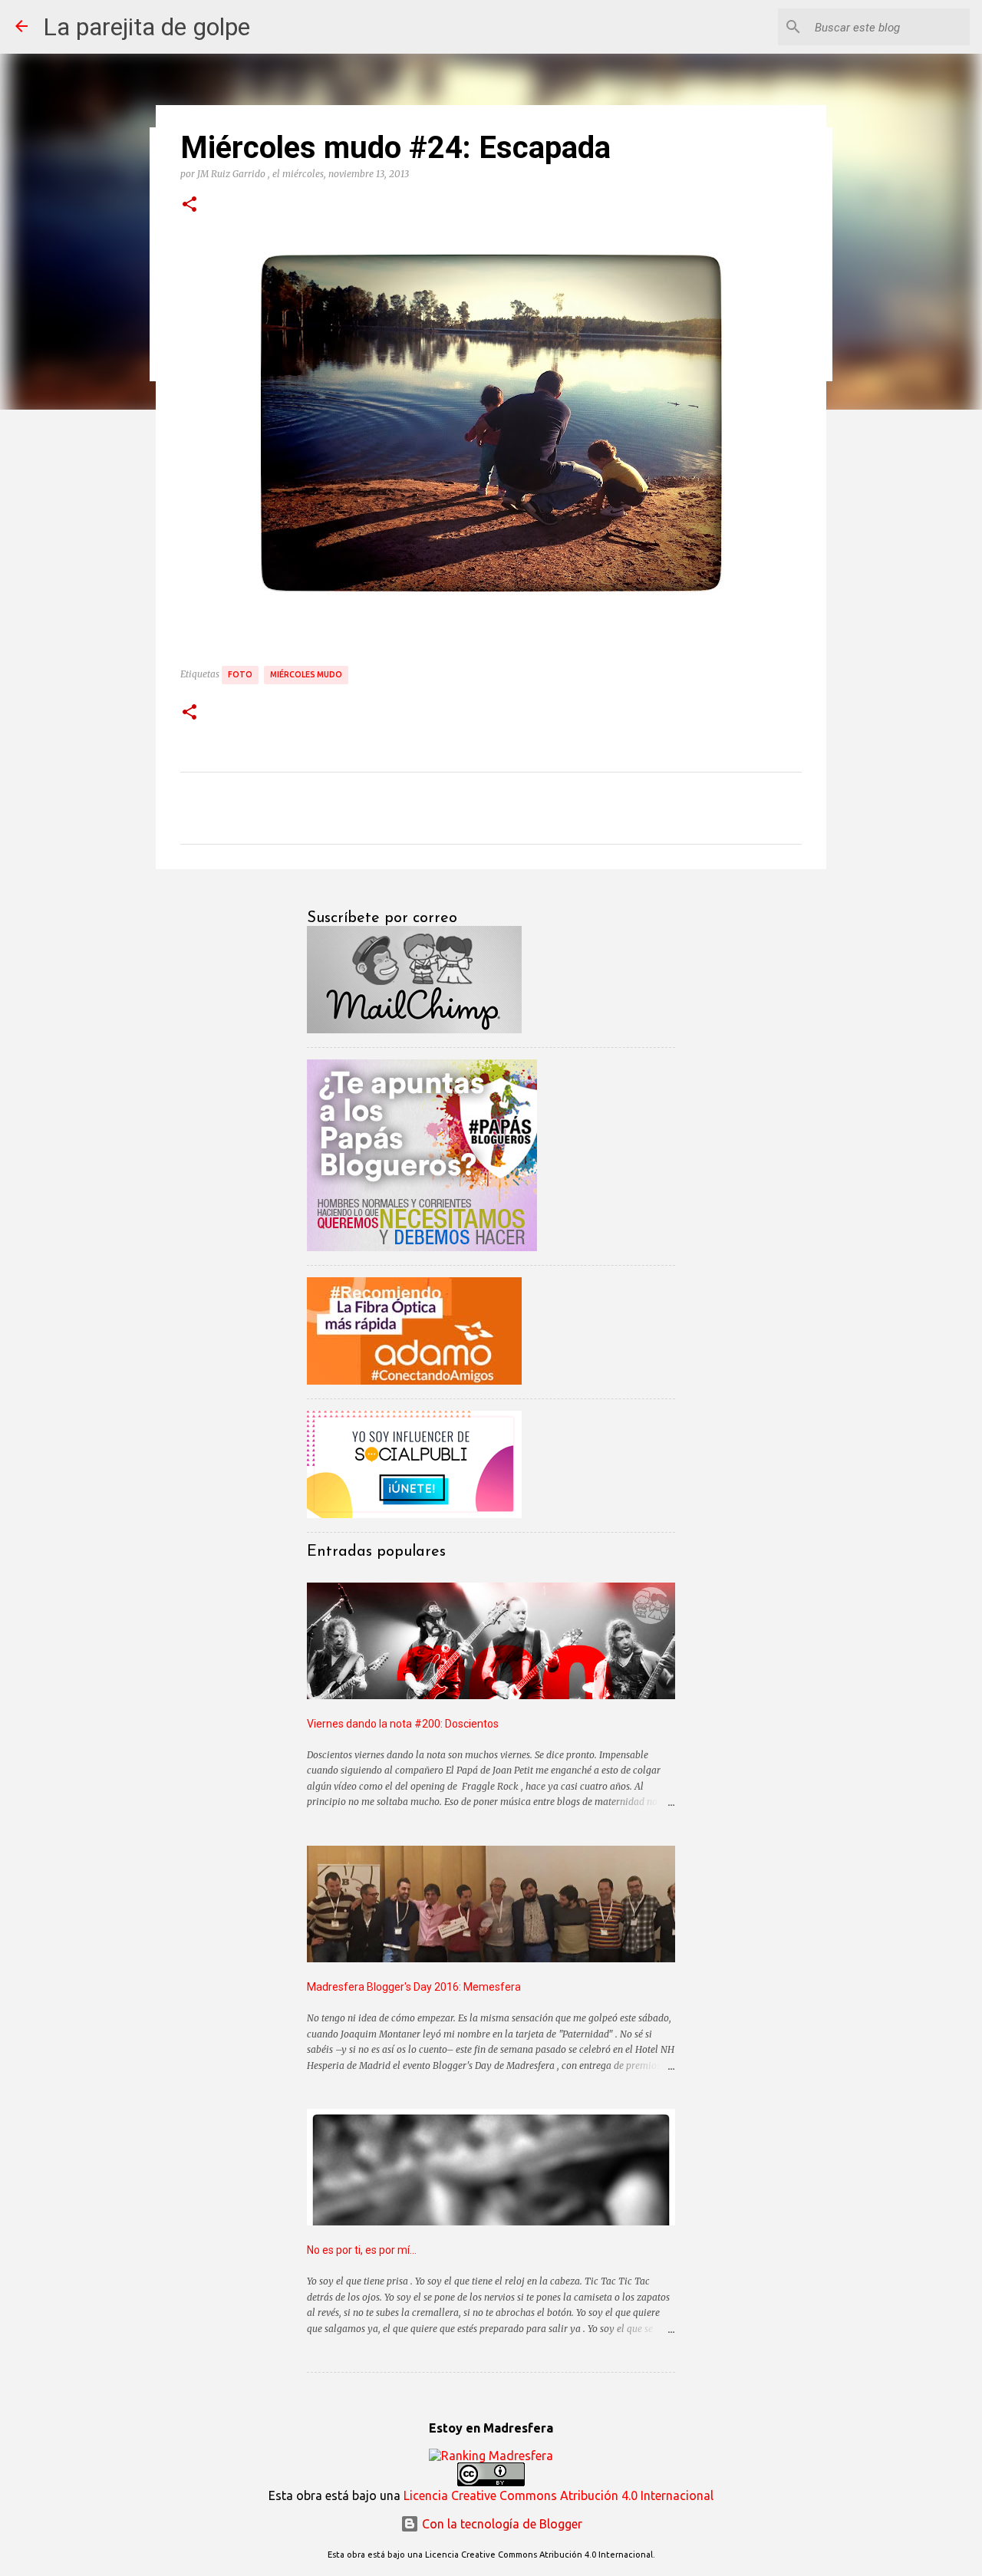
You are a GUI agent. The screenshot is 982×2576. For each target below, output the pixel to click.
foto (240, 674)
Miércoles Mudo (306, 674)
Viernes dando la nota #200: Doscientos (403, 1724)
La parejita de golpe (147, 27)
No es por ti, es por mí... (362, 2250)
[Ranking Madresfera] (491, 2456)
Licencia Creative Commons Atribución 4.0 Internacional (559, 2495)
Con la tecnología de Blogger (501, 2524)
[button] (189, 205)
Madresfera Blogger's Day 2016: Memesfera (414, 1987)
